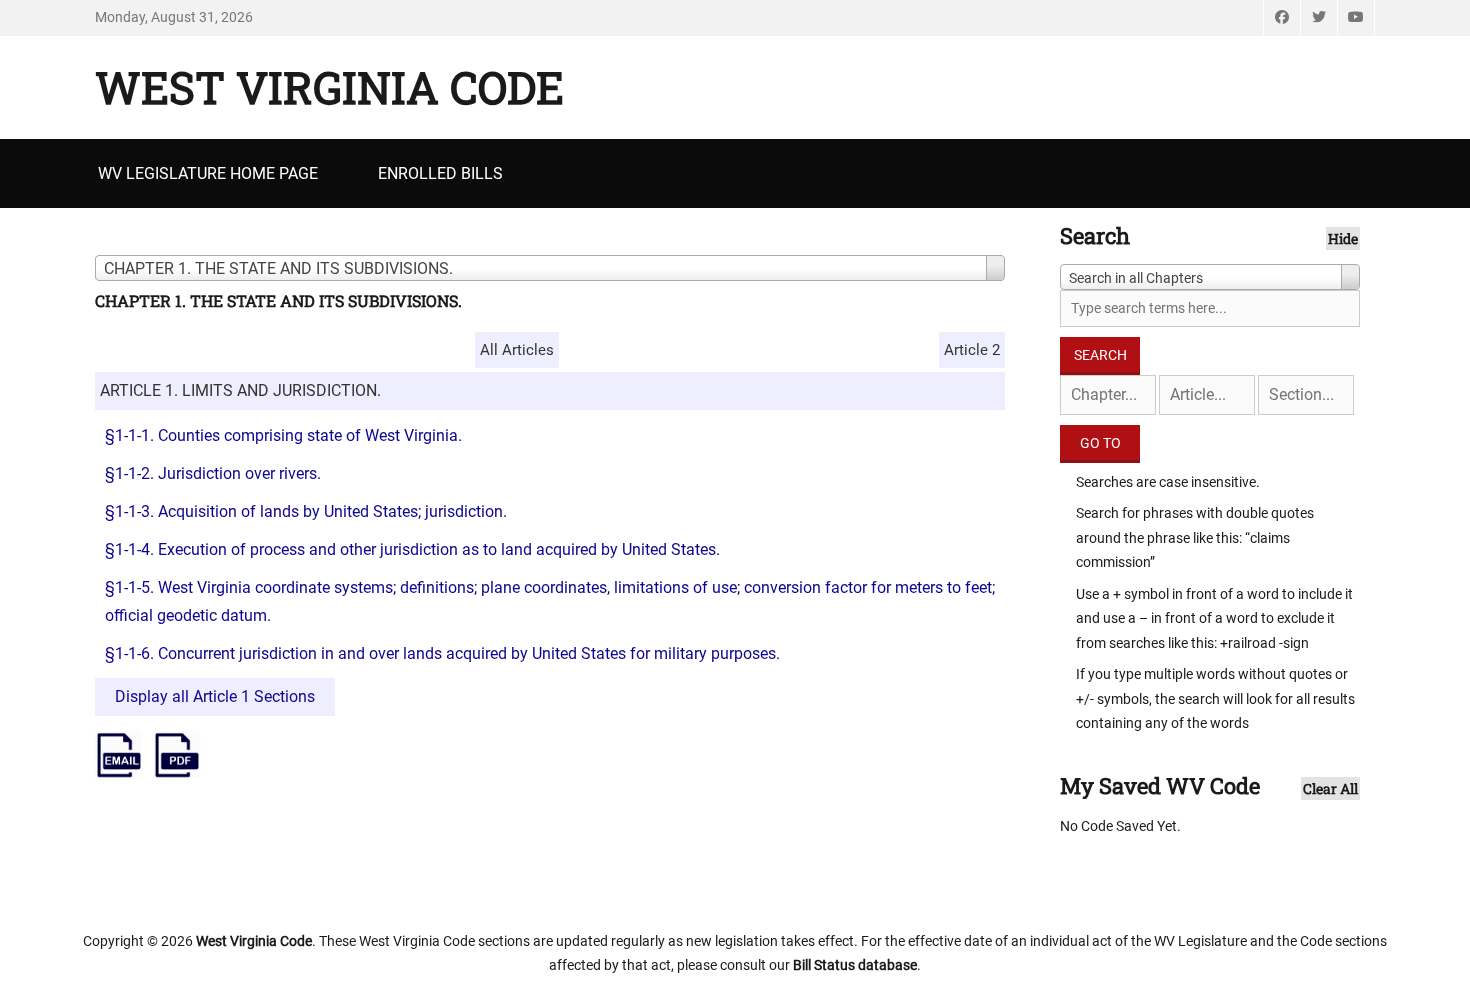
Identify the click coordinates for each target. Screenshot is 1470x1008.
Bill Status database (855, 965)
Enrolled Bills (440, 173)
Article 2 (972, 350)
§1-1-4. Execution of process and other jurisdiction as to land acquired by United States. (412, 549)
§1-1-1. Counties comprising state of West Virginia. (283, 435)
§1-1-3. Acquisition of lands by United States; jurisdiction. (306, 511)
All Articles (517, 350)
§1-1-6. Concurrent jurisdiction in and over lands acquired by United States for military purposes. (442, 653)
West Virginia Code (329, 87)
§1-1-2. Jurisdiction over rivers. (213, 473)
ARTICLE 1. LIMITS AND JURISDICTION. (240, 390)
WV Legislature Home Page (208, 173)
